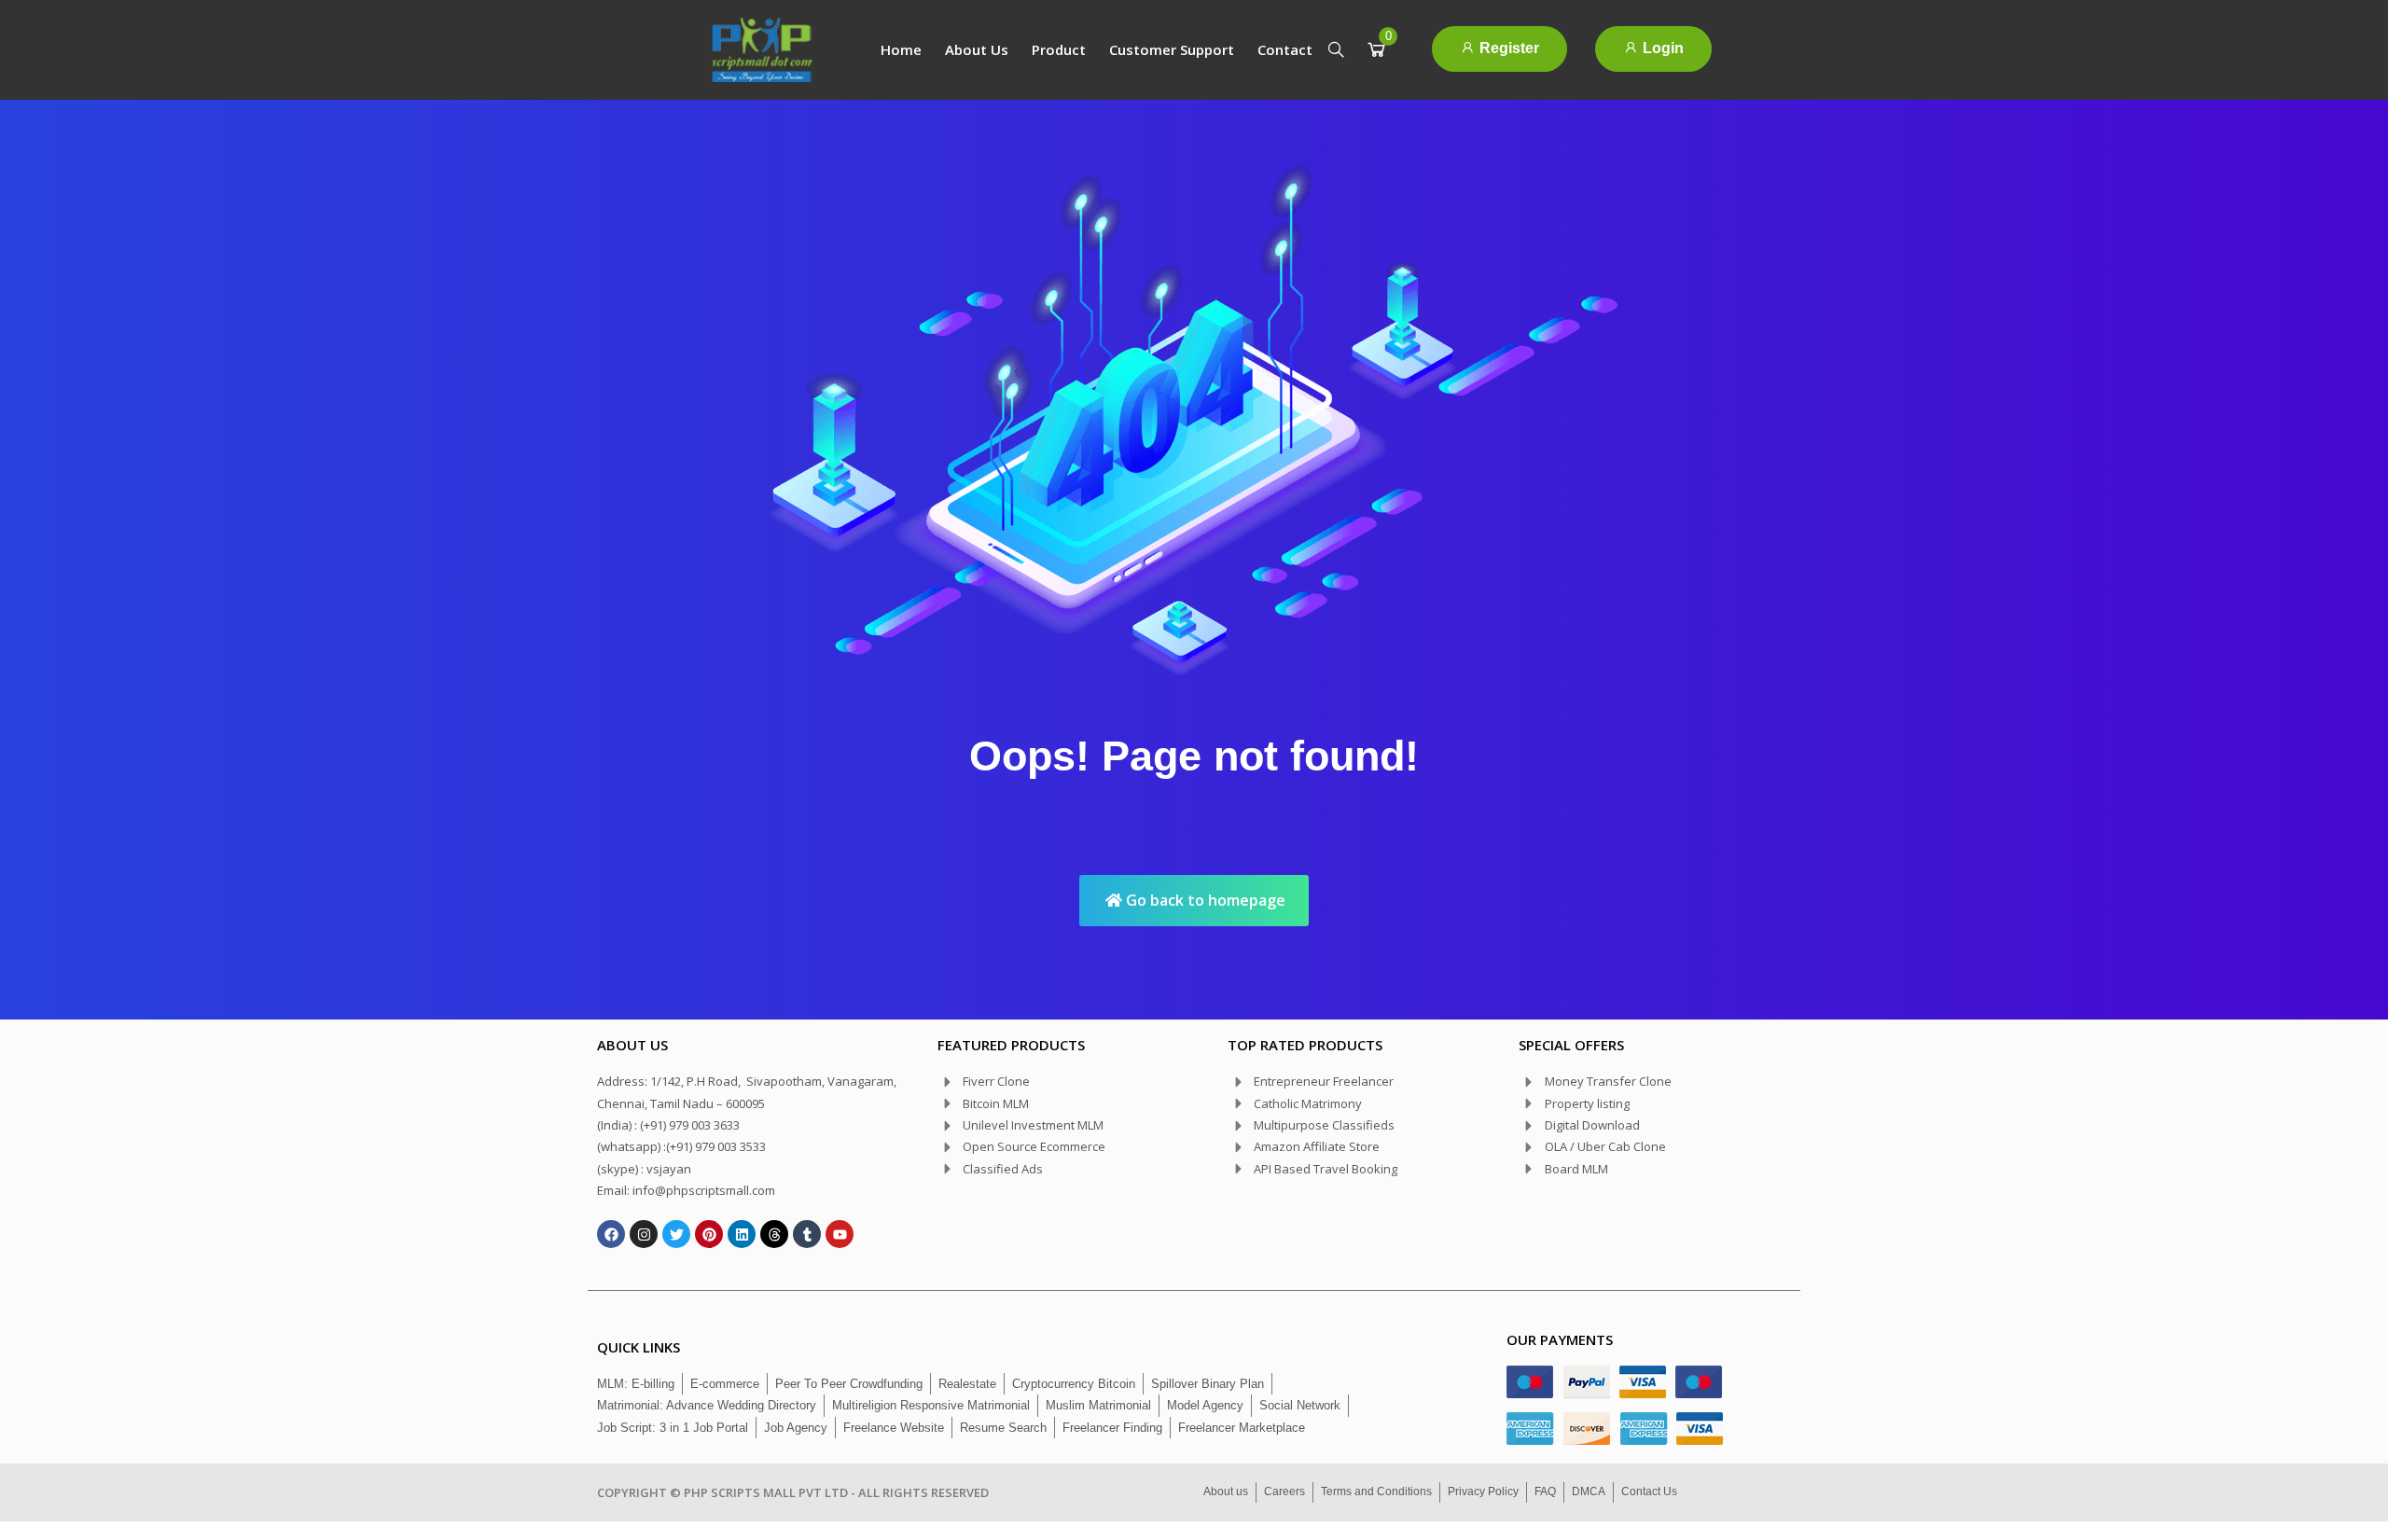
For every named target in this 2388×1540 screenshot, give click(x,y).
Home (901, 49)
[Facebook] (611, 1234)
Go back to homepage (1204, 900)
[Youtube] (840, 1234)
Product (1059, 49)
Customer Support (1172, 49)
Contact (1285, 49)
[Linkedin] (742, 1234)
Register (1507, 48)
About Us (977, 49)
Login (1661, 48)
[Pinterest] (709, 1234)
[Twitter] (676, 1234)
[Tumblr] (807, 1234)
